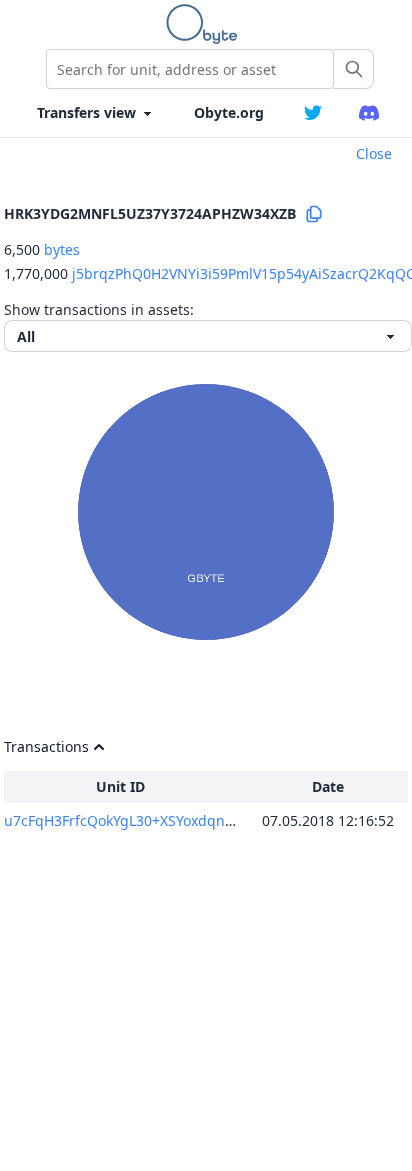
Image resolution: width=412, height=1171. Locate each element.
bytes (62, 249)
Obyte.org (229, 112)
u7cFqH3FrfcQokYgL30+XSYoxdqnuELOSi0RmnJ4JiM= (178, 820)
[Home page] (206, 24)
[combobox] (190, 69)
